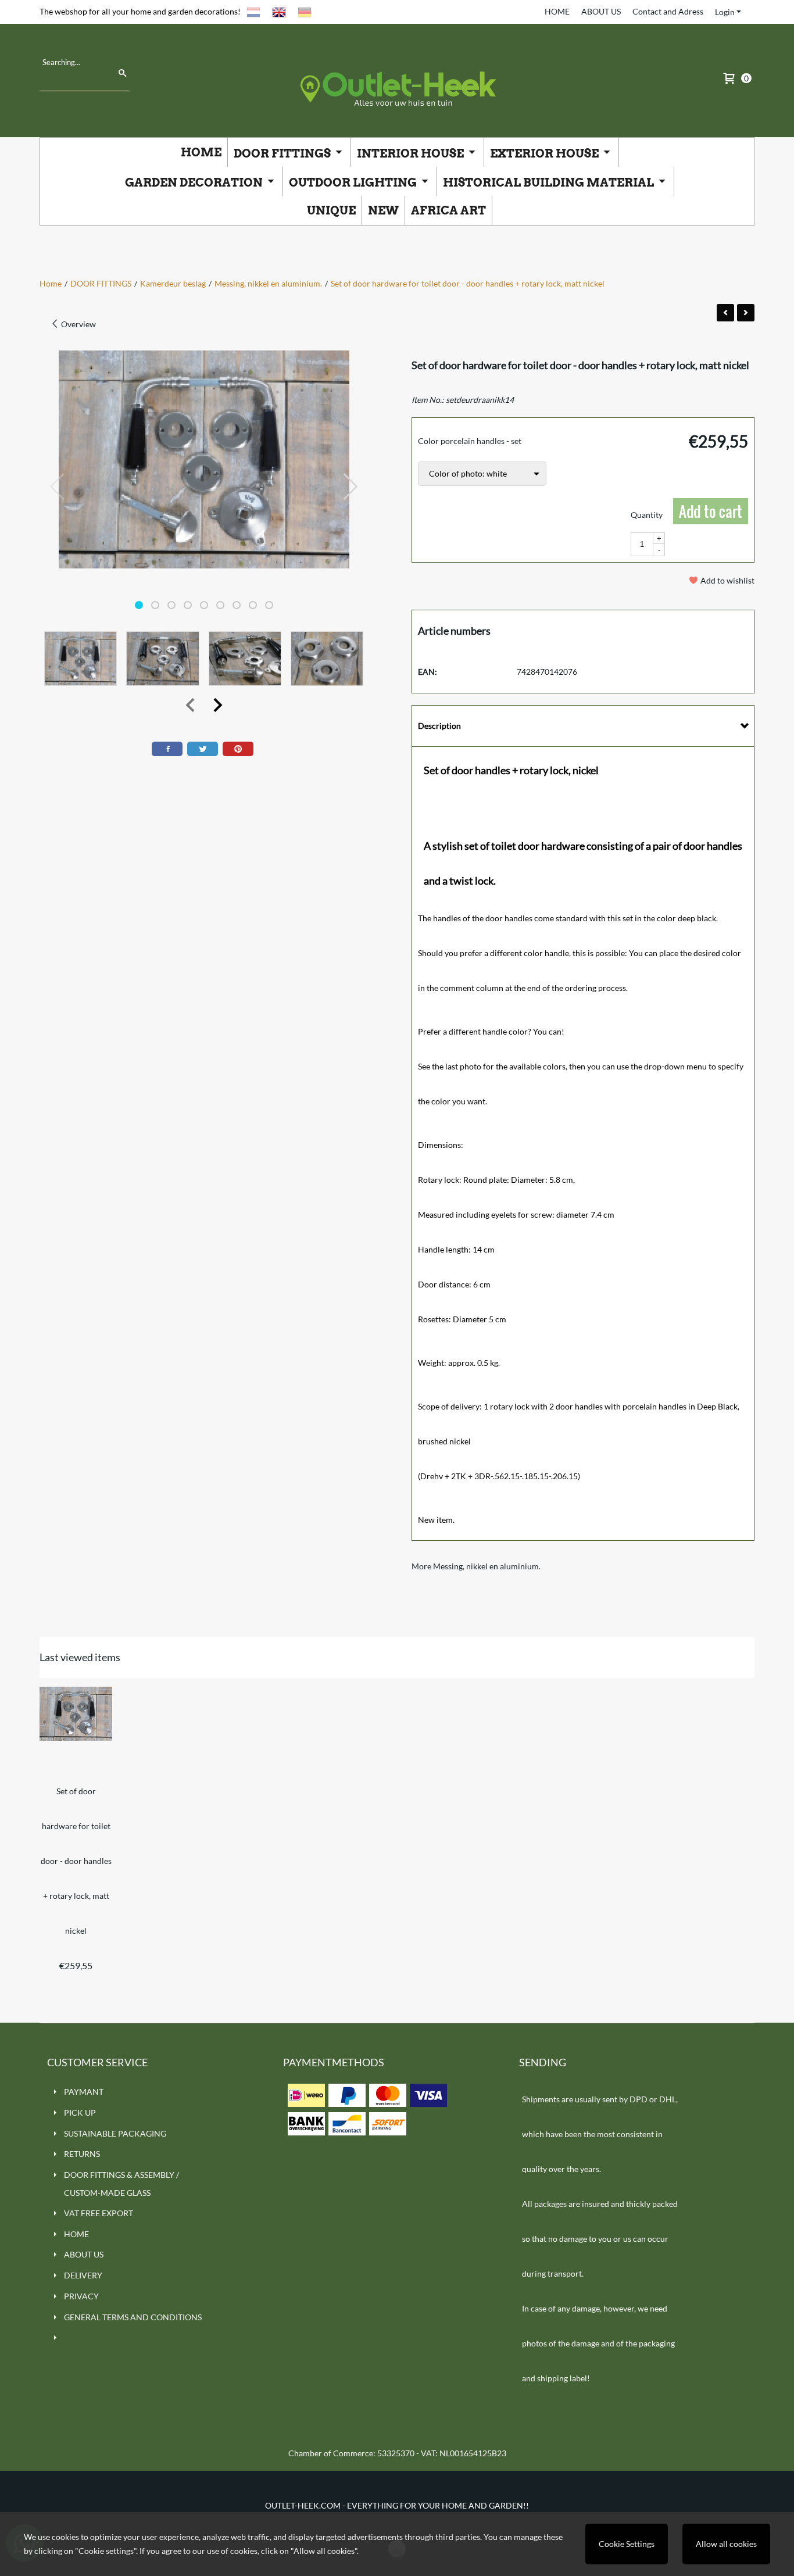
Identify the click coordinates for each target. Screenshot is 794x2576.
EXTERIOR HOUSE (546, 153)
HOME (557, 11)
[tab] (583, 726)
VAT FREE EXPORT (99, 2213)
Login (725, 12)
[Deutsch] (305, 11)
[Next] (746, 313)
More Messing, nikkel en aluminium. (476, 1566)
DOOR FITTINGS (283, 153)
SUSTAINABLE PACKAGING (115, 2133)
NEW (383, 210)
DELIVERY (83, 2275)
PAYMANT (84, 2092)
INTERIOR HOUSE (412, 153)
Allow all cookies (726, 2544)
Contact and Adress (668, 11)
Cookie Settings (627, 2544)
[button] (139, 605)
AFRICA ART (448, 210)
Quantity (647, 515)
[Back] (725, 313)
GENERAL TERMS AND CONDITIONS (133, 2317)
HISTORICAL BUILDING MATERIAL (550, 183)
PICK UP (80, 2112)
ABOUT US (601, 11)
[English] (279, 11)
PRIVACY (81, 2296)
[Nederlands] (253, 11)
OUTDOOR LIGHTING (354, 183)
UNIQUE (331, 210)
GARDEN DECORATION (195, 183)
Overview (78, 324)
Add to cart (711, 511)
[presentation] (58, 487)
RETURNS (82, 2154)
